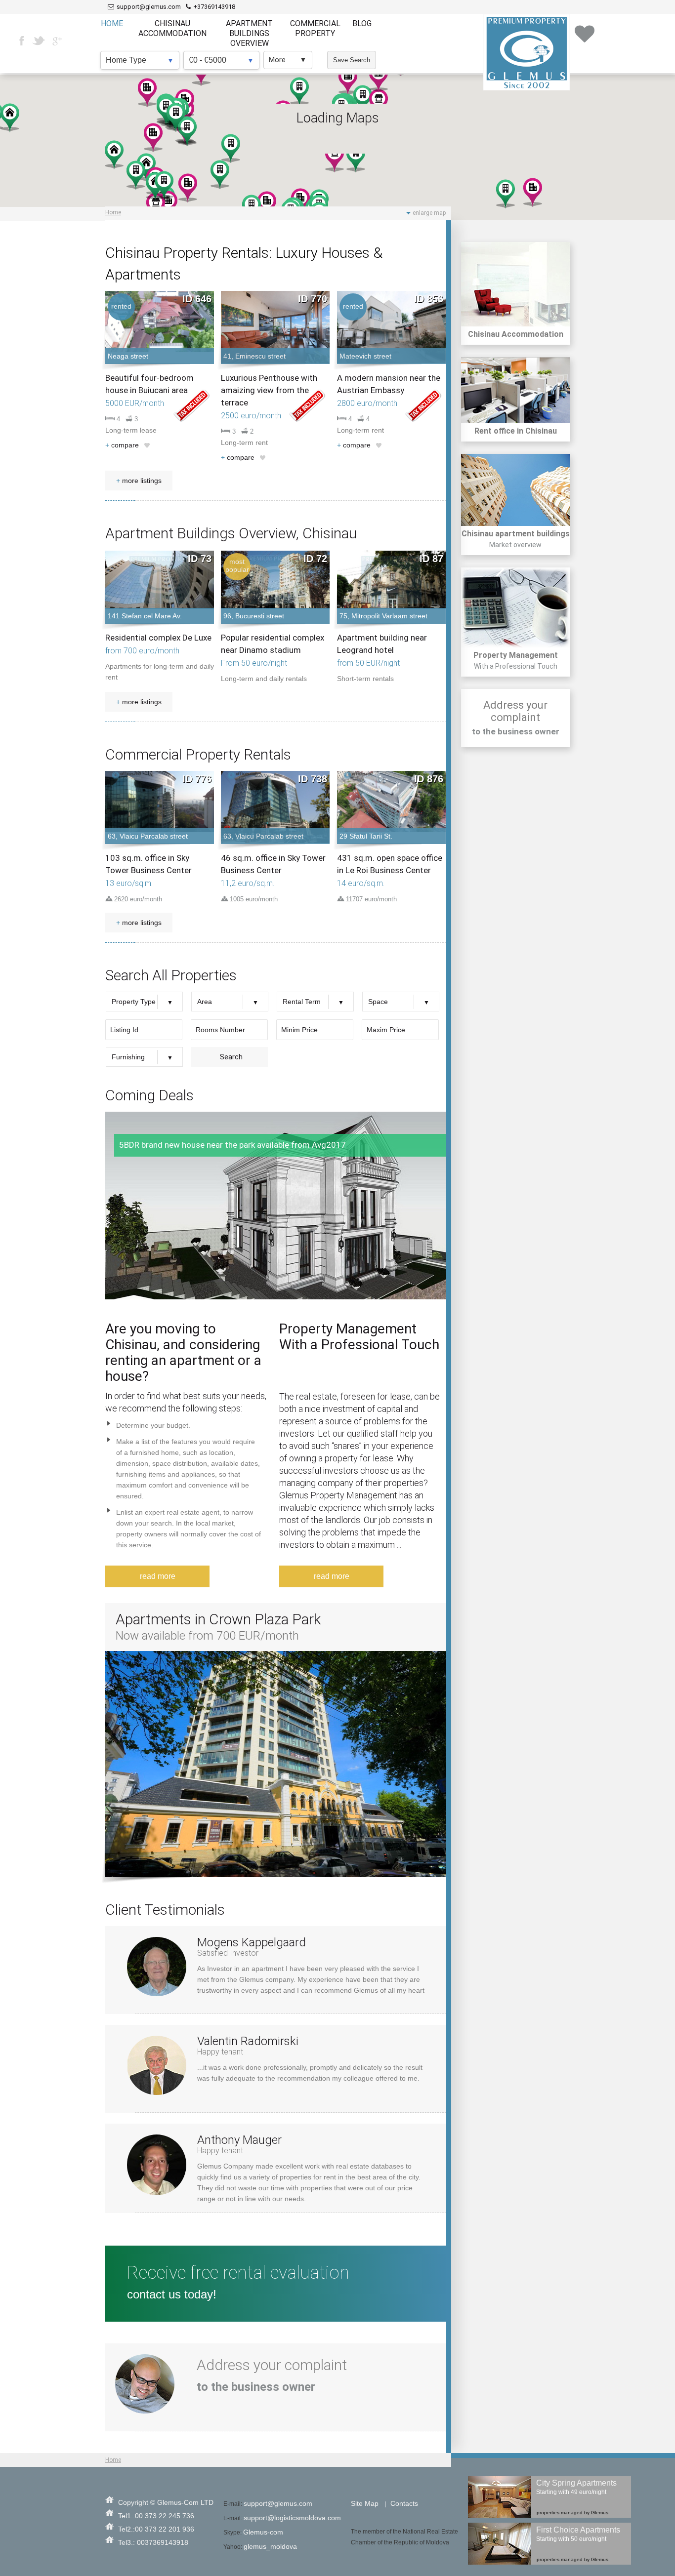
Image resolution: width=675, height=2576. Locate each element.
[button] (114, 155)
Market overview (515, 545)
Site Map (365, 2503)
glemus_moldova (270, 2546)
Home (113, 212)
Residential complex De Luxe (158, 638)
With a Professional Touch (516, 666)
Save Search (352, 60)
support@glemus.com (278, 2503)
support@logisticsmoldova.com (292, 2518)
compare (122, 445)
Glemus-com (263, 2532)
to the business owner (516, 731)
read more (158, 1576)
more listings (139, 481)
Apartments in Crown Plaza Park (218, 1619)
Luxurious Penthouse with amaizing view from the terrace (269, 390)
